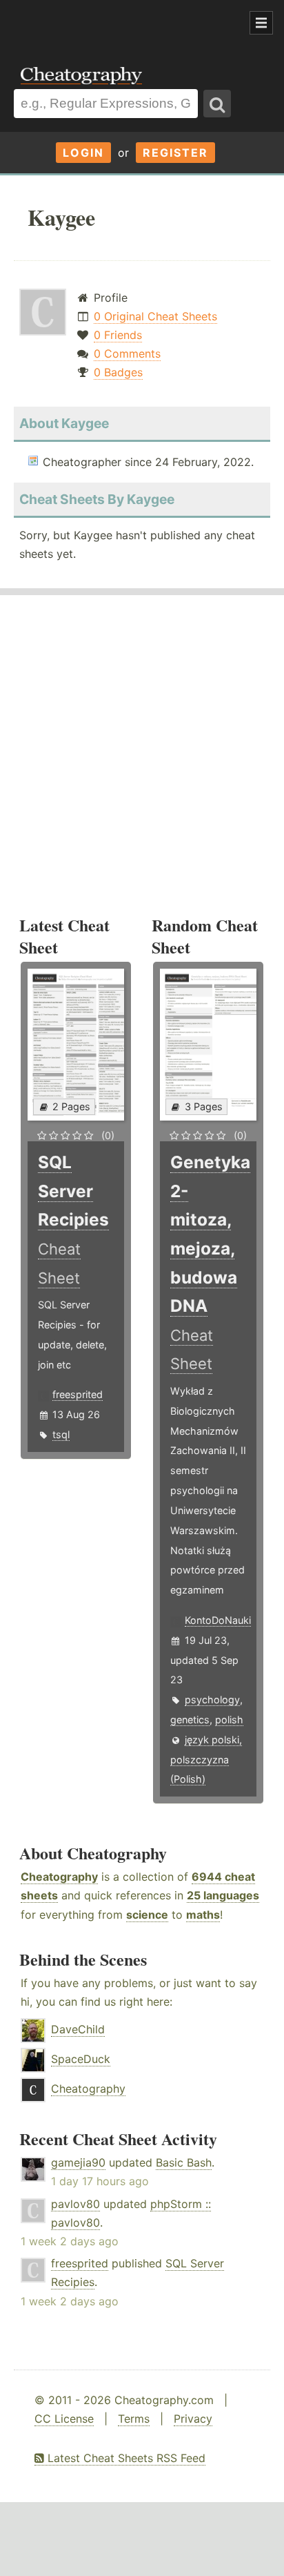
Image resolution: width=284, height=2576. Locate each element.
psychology (212, 1699)
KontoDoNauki (218, 1620)
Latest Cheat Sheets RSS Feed (125, 2458)
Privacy (193, 2419)
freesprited (78, 1394)
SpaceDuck (81, 2059)
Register (175, 153)
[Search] (217, 104)
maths (203, 1915)
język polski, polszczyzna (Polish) (206, 1760)
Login (83, 153)
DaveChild (78, 2029)
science (147, 1915)
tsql (61, 1434)
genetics (190, 1720)
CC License (64, 2419)
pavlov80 (75, 2204)
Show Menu (261, 23)
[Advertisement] (110, 23)
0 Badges (118, 372)
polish (229, 1720)
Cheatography (59, 1877)
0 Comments (127, 354)
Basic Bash (184, 2162)
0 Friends (118, 335)
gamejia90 (78, 2162)
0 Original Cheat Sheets (155, 316)
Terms (134, 2419)
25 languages (223, 1895)
